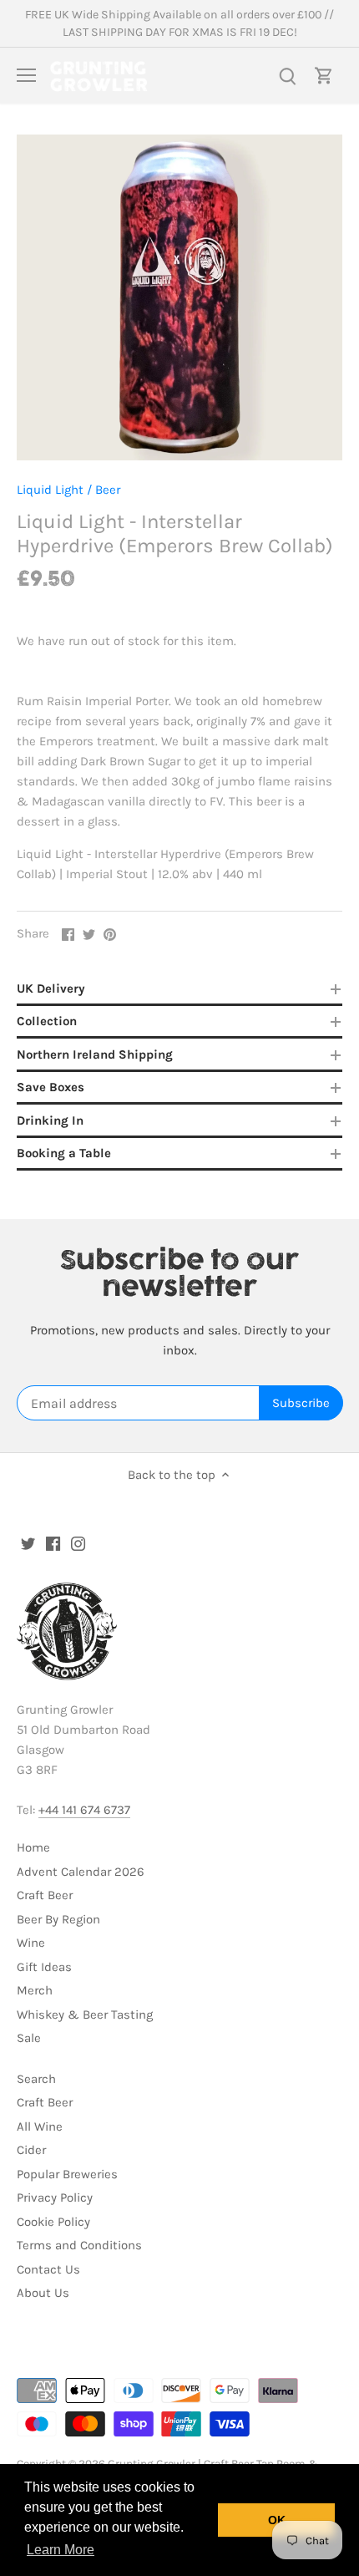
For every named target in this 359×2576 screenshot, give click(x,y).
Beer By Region (58, 1919)
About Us (43, 2293)
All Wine (40, 2126)
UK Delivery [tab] (51, 988)
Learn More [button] (61, 2550)
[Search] (287, 76)
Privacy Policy (55, 2197)
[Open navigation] (26, 75)
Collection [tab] (47, 1021)
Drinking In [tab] (50, 1120)
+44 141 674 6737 (84, 1810)
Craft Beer (45, 1895)
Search (36, 2079)
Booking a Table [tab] (64, 1153)
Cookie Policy (53, 2222)
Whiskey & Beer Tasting (85, 2015)
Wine (31, 1943)
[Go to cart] (324, 76)
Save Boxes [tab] (51, 1087)
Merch (35, 1990)
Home (33, 1847)
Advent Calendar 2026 (81, 1872)
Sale (29, 2038)
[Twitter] (28, 1543)
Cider (31, 2150)
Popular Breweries (67, 2174)
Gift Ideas (44, 1967)
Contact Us (48, 2269)
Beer (108, 490)
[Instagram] (78, 1543)
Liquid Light (50, 490)
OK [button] (277, 2520)
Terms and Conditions (79, 2245)
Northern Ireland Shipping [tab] (95, 1054)
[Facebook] (53, 1543)
